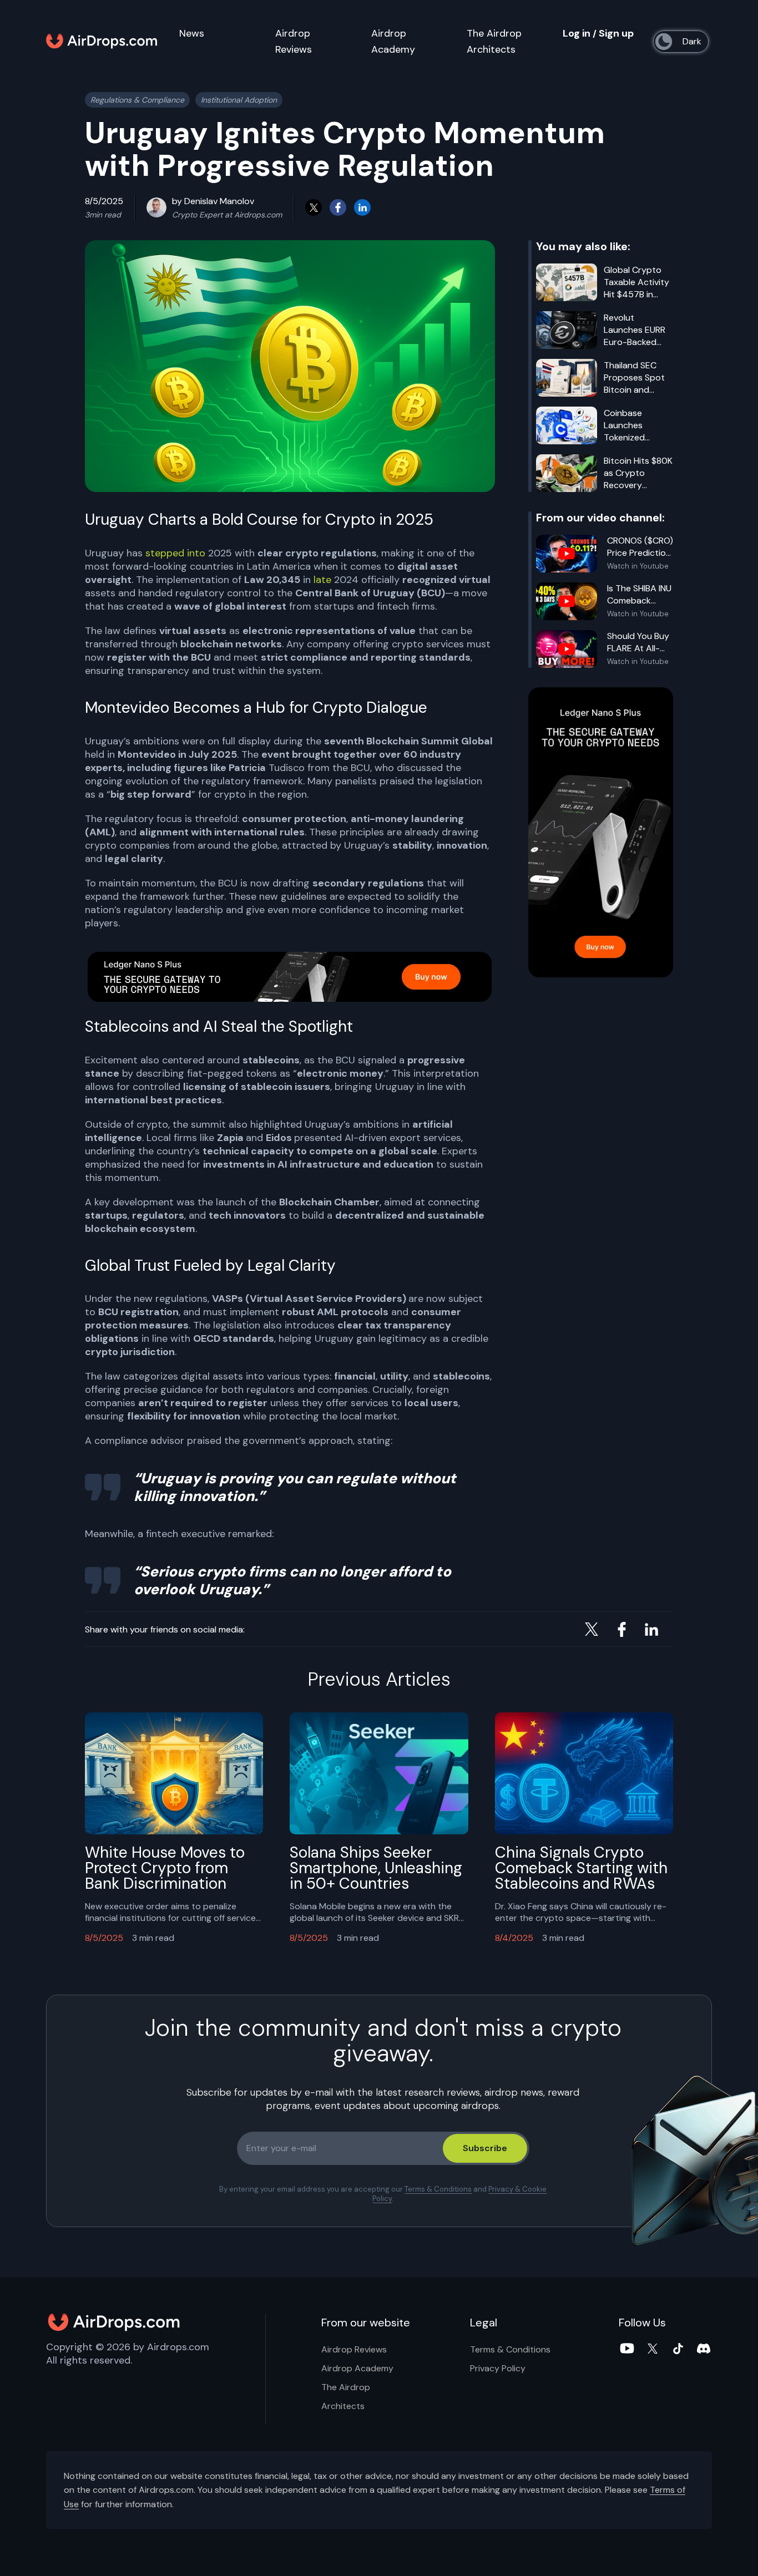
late (324, 580)
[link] (290, 977)
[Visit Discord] (704, 2349)
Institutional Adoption (239, 100)
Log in (577, 33)
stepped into (175, 553)
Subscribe (485, 2149)
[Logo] (102, 42)
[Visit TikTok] (678, 2349)
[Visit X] (653, 2349)
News (192, 33)
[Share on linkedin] (362, 207)
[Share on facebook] (338, 207)
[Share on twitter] (314, 207)
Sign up (616, 33)
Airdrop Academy (357, 2368)
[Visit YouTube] (627, 2349)
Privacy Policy (498, 2368)
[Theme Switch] (683, 42)
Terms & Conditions (438, 2190)
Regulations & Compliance (137, 100)
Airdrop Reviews (354, 2349)
